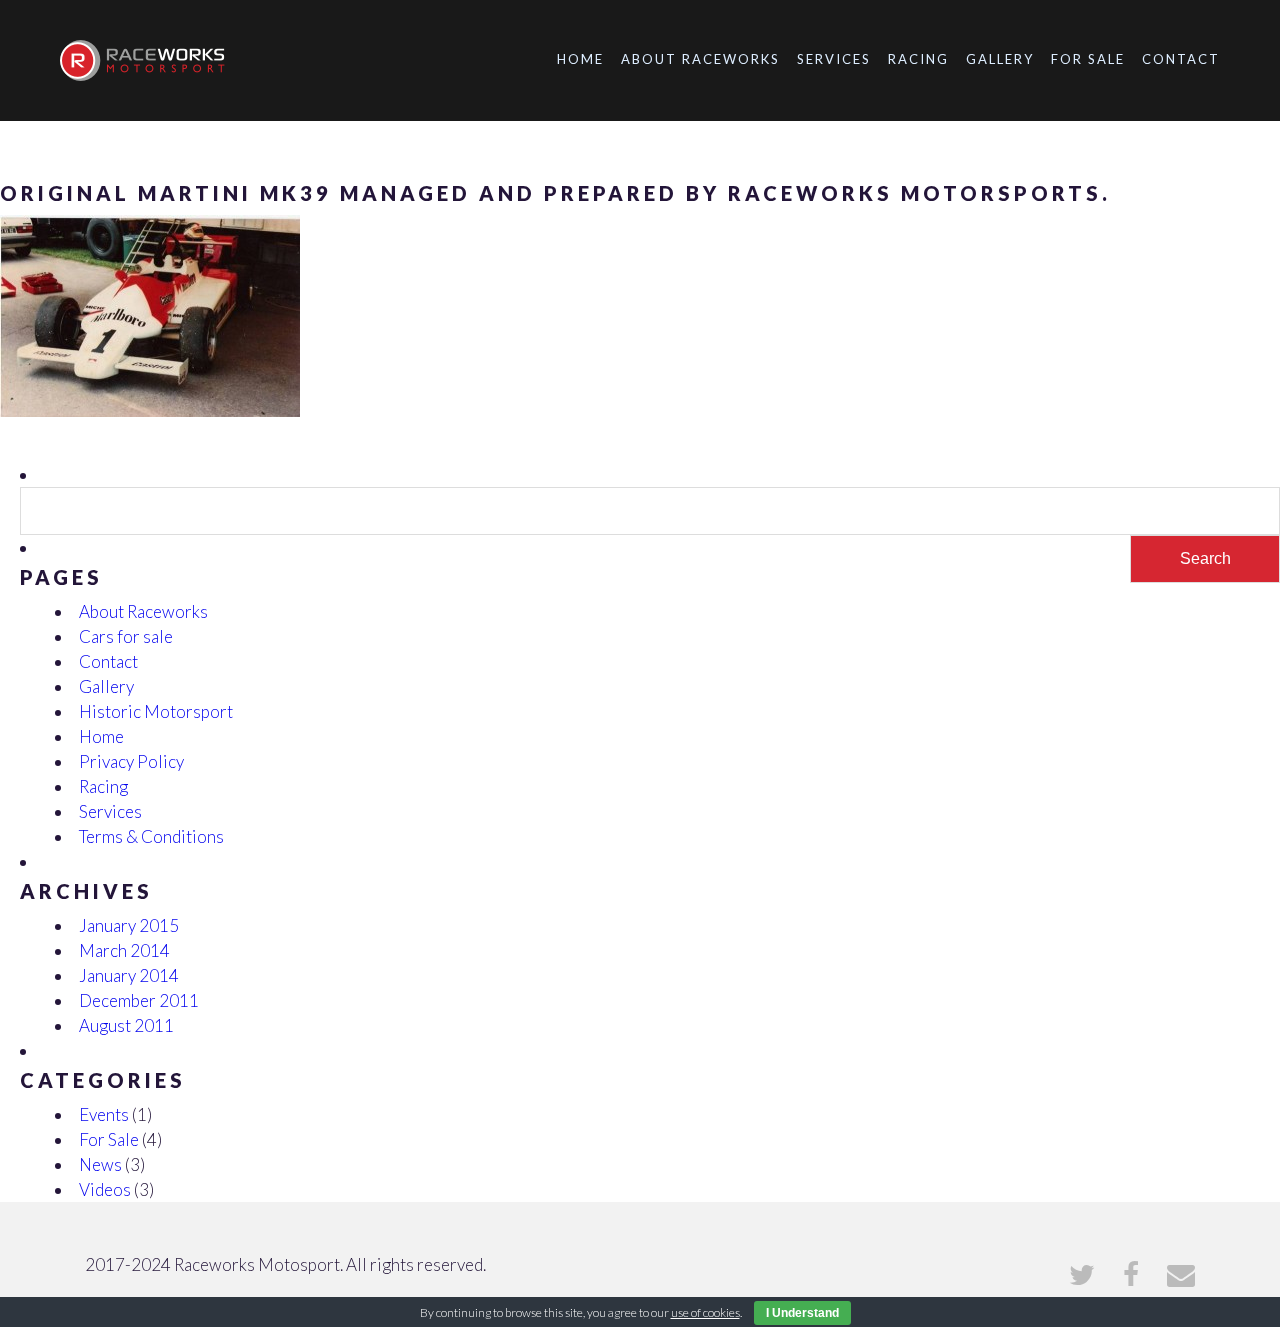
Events (104, 1114)
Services (834, 59)
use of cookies (705, 1312)
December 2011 (139, 1000)
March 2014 (124, 950)
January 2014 (129, 975)
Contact (1181, 59)
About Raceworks (700, 59)
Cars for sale (126, 636)
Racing (918, 59)
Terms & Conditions (151, 836)
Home (580, 59)
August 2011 (126, 1025)
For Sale (1088, 59)
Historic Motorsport (156, 711)
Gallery (1000, 59)
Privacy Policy (131, 761)
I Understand (802, 1313)
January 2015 (129, 925)
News (100, 1164)
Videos (105, 1189)
